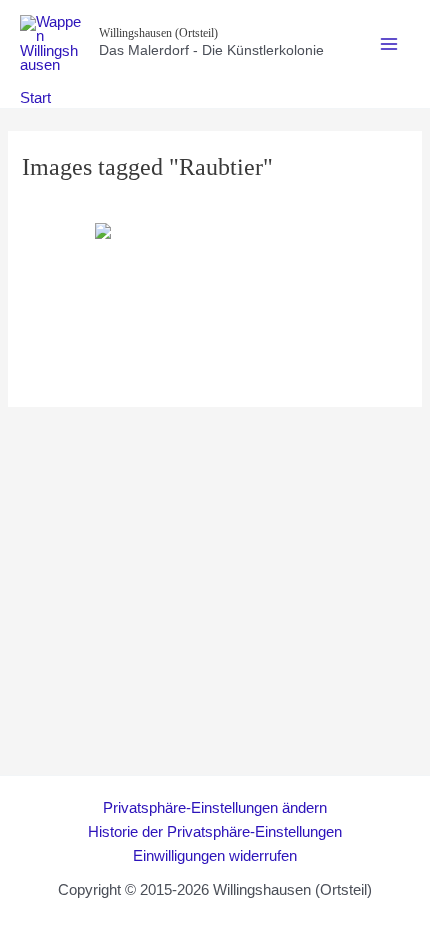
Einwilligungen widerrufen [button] (215, 856)
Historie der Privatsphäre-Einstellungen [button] (215, 832)
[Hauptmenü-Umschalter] (389, 44)
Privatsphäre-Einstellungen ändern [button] (215, 808)
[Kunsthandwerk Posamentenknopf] (215, 303)
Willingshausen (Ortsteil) (158, 33)
